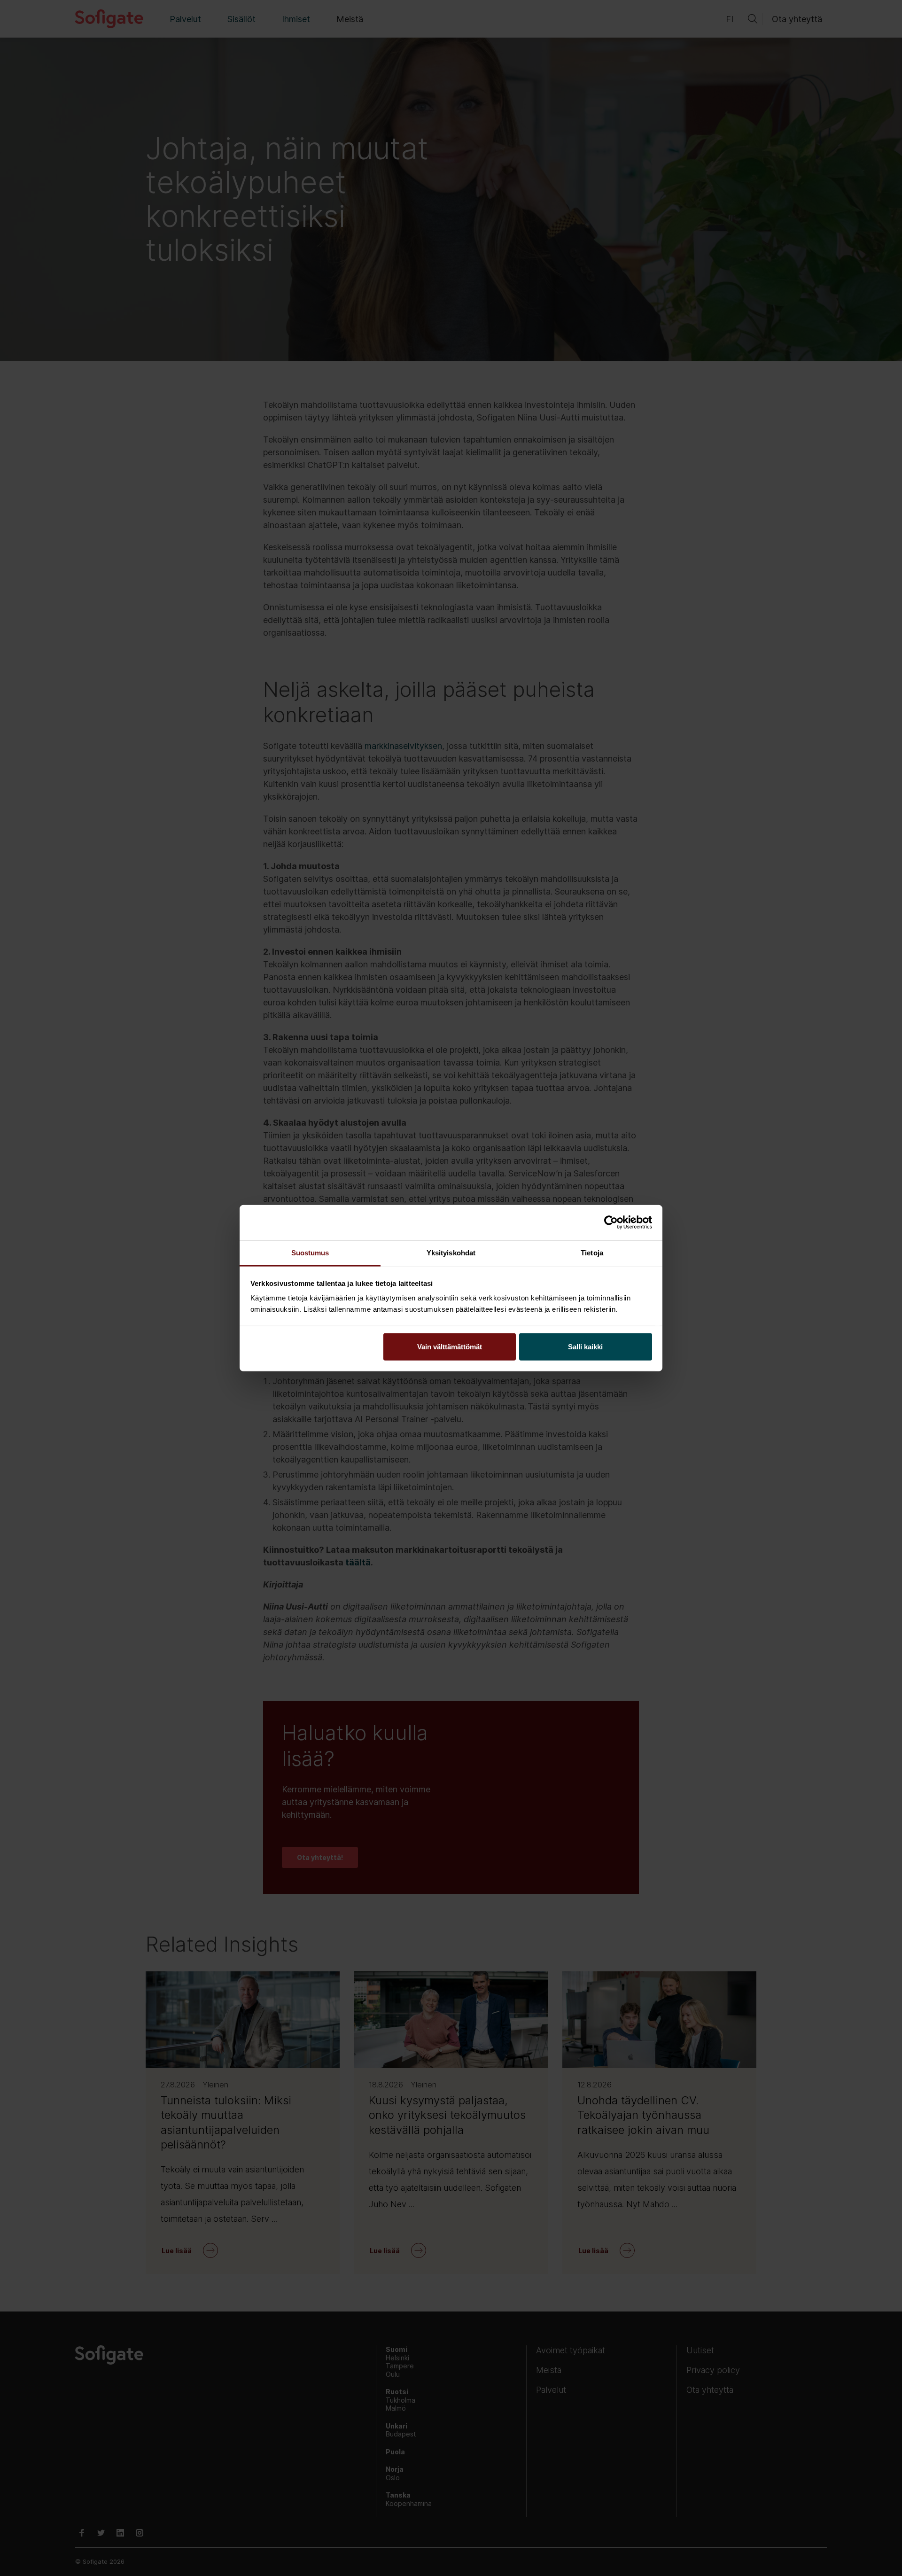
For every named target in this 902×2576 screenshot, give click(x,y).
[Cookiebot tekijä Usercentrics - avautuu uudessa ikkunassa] (611, 1222)
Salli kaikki (585, 1346)
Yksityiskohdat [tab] (451, 1252)
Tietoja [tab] (592, 1252)
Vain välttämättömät (450, 1346)
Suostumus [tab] (310, 1252)
